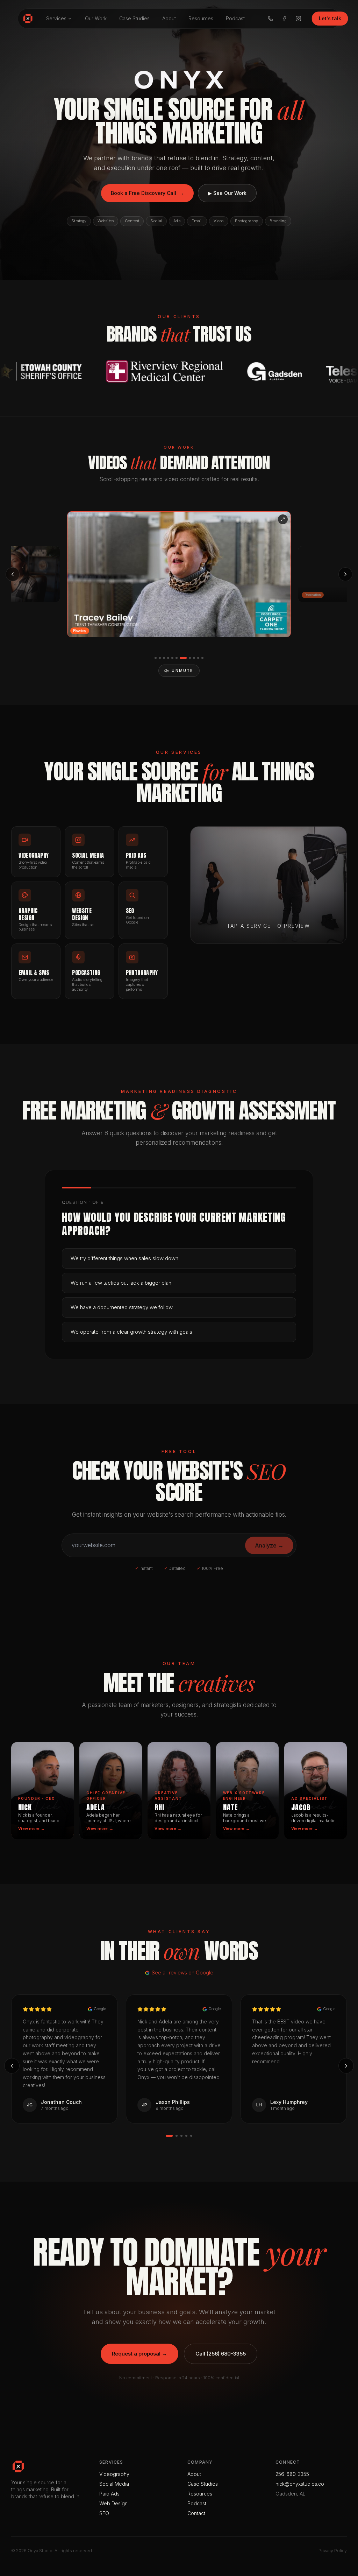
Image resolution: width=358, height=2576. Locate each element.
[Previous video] (13, 574)
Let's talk (330, 18)
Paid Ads (109, 2494)
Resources (201, 18)
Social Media (114, 2484)
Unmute (182, 671)
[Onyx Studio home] (28, 19)
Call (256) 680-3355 (221, 2354)
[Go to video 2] (160, 658)
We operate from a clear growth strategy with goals (131, 1332)
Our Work (96, 18)
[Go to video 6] (177, 658)
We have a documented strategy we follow (122, 1307)
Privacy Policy (333, 2551)
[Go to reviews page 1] (169, 2136)
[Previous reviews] (12, 2066)
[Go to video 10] (198, 658)
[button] (179, 574)
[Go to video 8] (185, 658)
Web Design (113, 2503)
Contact (196, 2513)
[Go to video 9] (192, 658)
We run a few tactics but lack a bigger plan (121, 1283)
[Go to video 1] (156, 658)
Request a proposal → (139, 2354)
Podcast (235, 18)
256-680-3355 (292, 2474)
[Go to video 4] (168, 658)
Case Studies (134, 18)
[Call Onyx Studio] (271, 19)
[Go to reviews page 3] (181, 2136)
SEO (104, 2513)
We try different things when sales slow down (124, 1258)
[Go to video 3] (164, 658)
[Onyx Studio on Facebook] (285, 19)
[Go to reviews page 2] (177, 2136)
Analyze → (269, 1545)
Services (56, 18)
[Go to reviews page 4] (186, 2136)
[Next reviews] (346, 2066)
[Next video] (345, 574)
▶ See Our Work (227, 193)
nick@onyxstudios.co (300, 2484)
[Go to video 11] (202, 658)
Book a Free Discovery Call (147, 193)
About (169, 18)
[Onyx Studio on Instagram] (299, 19)
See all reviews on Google (182, 1973)
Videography (114, 2474)
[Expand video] (283, 519)
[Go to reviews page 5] (191, 2136)
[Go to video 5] (172, 658)
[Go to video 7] (181, 658)
